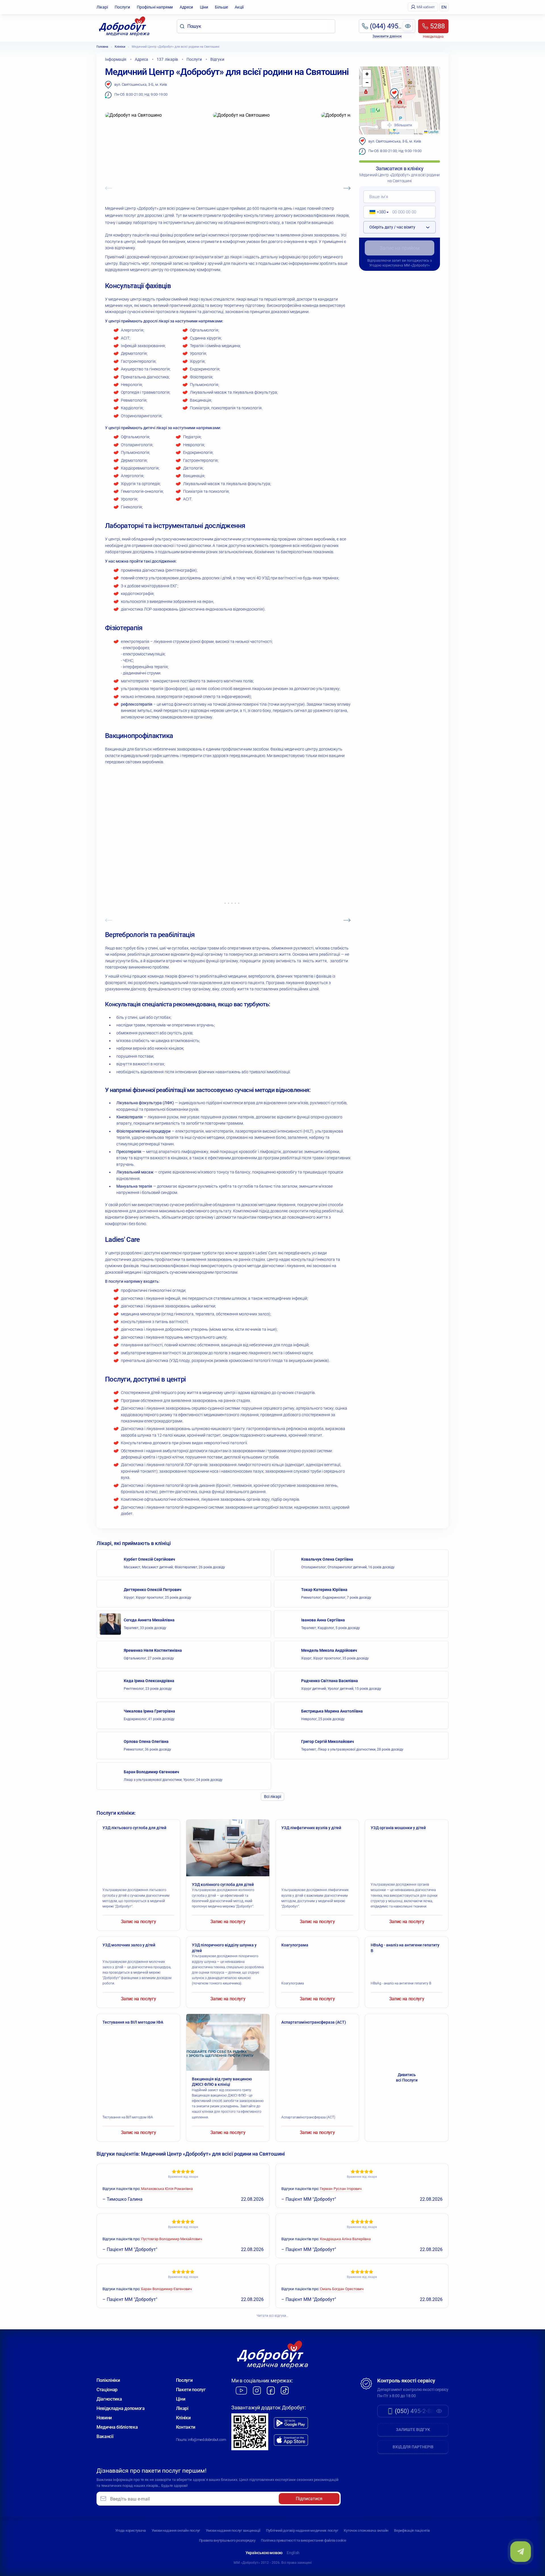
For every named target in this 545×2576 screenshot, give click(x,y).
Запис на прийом (400, 248)
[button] (394, 94)
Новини (104, 2418)
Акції (239, 7)
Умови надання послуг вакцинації (233, 2530)
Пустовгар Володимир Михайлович (172, 2239)
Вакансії (105, 2436)
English (293, 2553)
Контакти (186, 2427)
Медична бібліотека (117, 2427)
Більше (221, 7)
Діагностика (109, 2399)
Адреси (186, 7)
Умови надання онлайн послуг (176, 2530)
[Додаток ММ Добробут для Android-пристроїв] (291, 2423)
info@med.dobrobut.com (207, 2440)
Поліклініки (108, 2380)
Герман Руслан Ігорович (341, 2189)
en (444, 7)
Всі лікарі (272, 1797)
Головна (102, 47)
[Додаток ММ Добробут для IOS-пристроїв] (291, 2440)
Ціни (204, 7)
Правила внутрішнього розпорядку (227, 2540)
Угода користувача (131, 2530)
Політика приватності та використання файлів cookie (303, 2540)
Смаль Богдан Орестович (342, 2289)
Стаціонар (107, 2390)
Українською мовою (264, 2553)
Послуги (122, 7)
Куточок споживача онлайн (366, 2530)
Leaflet (433, 132)
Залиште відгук (413, 2430)
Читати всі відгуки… (272, 2316)
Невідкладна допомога (121, 2408)
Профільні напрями (155, 7)
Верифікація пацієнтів (412, 2530)
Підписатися (309, 2499)
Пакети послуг (191, 2390)
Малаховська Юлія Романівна (167, 2189)
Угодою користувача (386, 265)
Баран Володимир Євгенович (166, 2289)
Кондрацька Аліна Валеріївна (345, 2239)
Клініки (120, 47)
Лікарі (102, 7)
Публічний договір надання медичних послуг (302, 2530)
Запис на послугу (139, 1922)
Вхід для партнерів (413, 2447)
